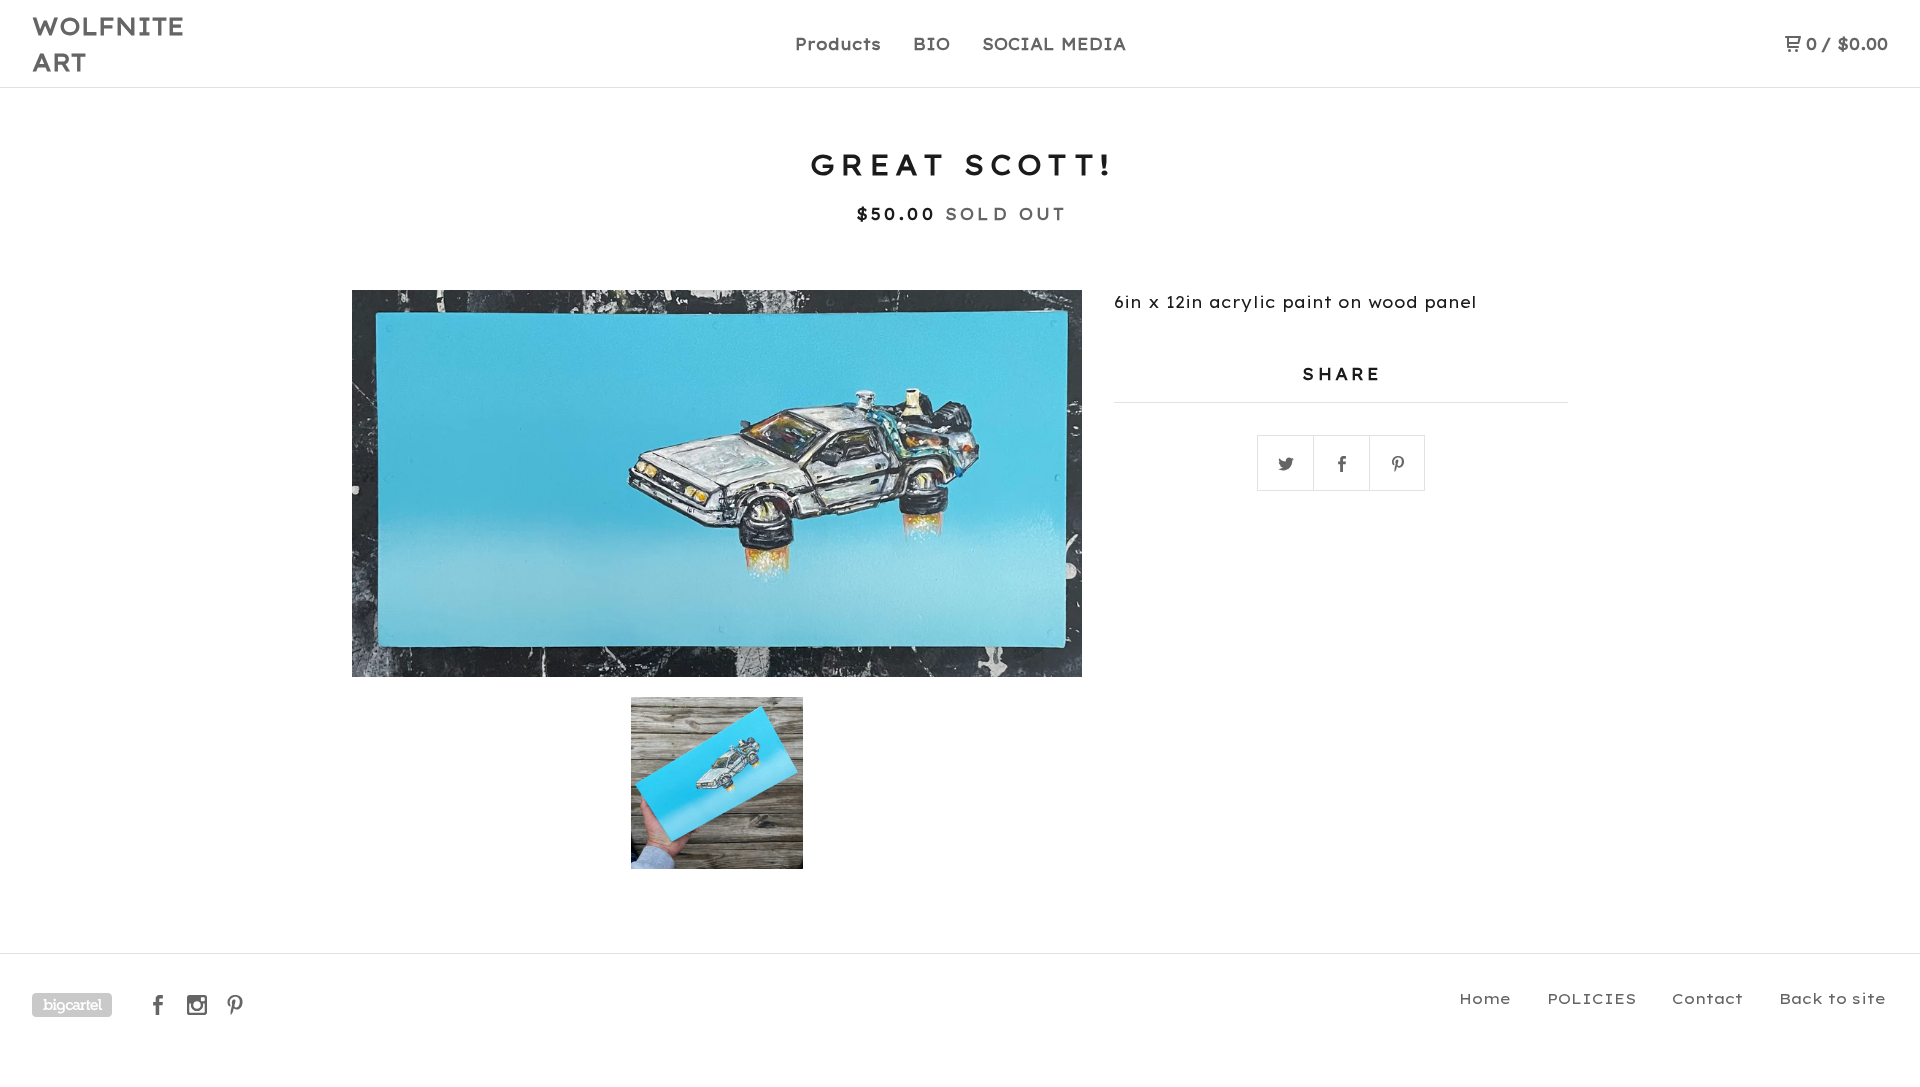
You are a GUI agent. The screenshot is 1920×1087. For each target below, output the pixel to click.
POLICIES (1591, 998)
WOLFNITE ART (108, 44)
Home (1485, 998)
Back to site (1832, 998)
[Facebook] (158, 1005)
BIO (931, 44)
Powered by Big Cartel (72, 1005)
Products (838, 44)
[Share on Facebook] (1342, 464)
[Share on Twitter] (1286, 464)
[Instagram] (197, 1005)
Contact (1707, 998)
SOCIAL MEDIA (1054, 44)
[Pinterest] (235, 1005)
